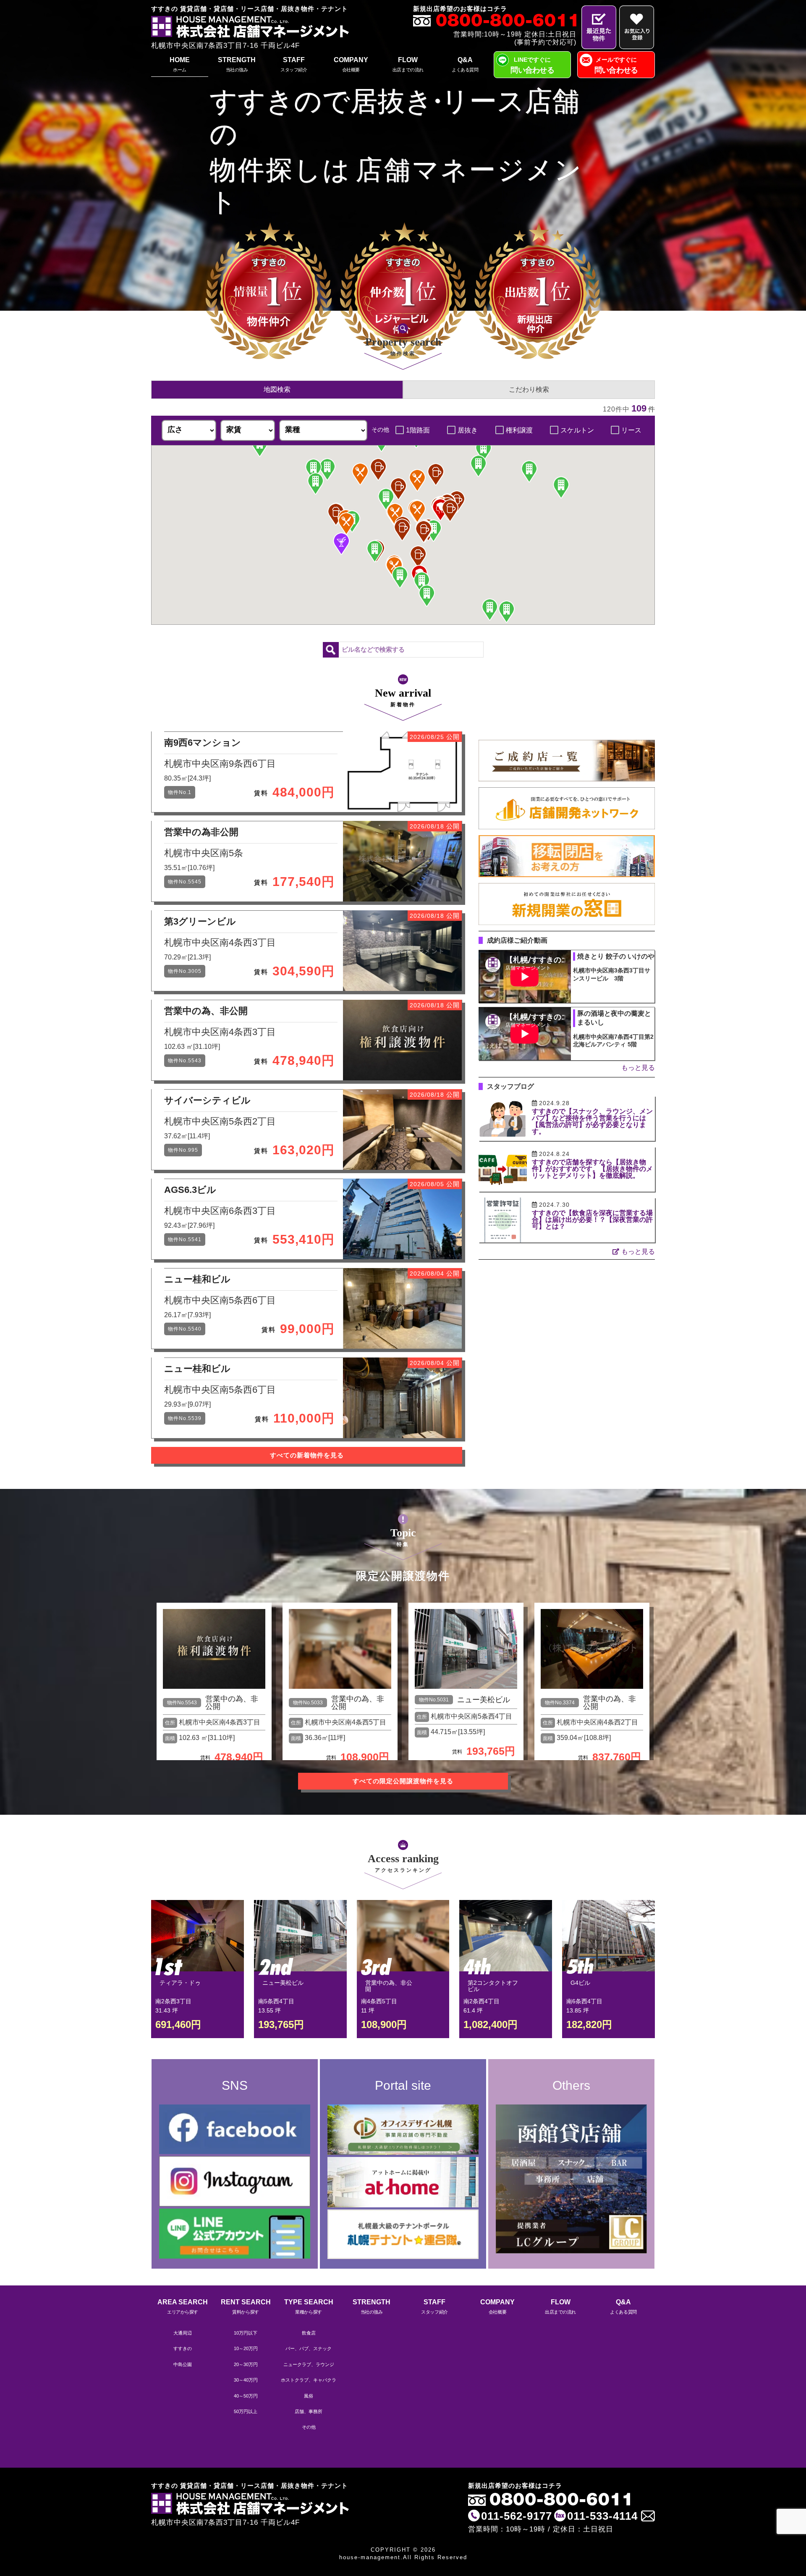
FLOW (408, 64)
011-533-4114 (602, 2516)
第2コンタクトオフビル (493, 1986)
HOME (180, 64)
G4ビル (580, 1983)
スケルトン (577, 430)
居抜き (468, 430)
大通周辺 (183, 2333)
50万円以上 (246, 2411)
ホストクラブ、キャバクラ (309, 2380)
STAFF (294, 64)
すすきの (183, 2348)
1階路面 (418, 430)
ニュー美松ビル (484, 1700)
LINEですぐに (532, 65)
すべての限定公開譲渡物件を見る (403, 1781)
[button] (440, 510)
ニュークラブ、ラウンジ (309, 2364)
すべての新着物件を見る (307, 1455)
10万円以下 (246, 2333)
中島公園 (183, 2364)
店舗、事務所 (309, 2411)
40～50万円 (246, 2396)
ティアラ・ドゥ (180, 1983)
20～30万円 (246, 2364)
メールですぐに (616, 65)
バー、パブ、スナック (309, 2348)
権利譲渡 (519, 430)
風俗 (309, 2396)
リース (631, 430)
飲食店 (309, 2333)
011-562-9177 (517, 2516)
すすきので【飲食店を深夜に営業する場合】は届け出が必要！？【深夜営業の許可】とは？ (592, 1220)
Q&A (465, 64)
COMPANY (351, 64)
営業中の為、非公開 (232, 1703)
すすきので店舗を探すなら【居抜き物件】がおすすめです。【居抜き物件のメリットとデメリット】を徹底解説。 (592, 1169)
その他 (309, 2427)
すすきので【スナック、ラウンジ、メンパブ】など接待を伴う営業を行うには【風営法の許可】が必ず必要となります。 (592, 1121)
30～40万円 (246, 2380)
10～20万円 (246, 2348)
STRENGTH (237, 64)
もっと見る (638, 1068)
